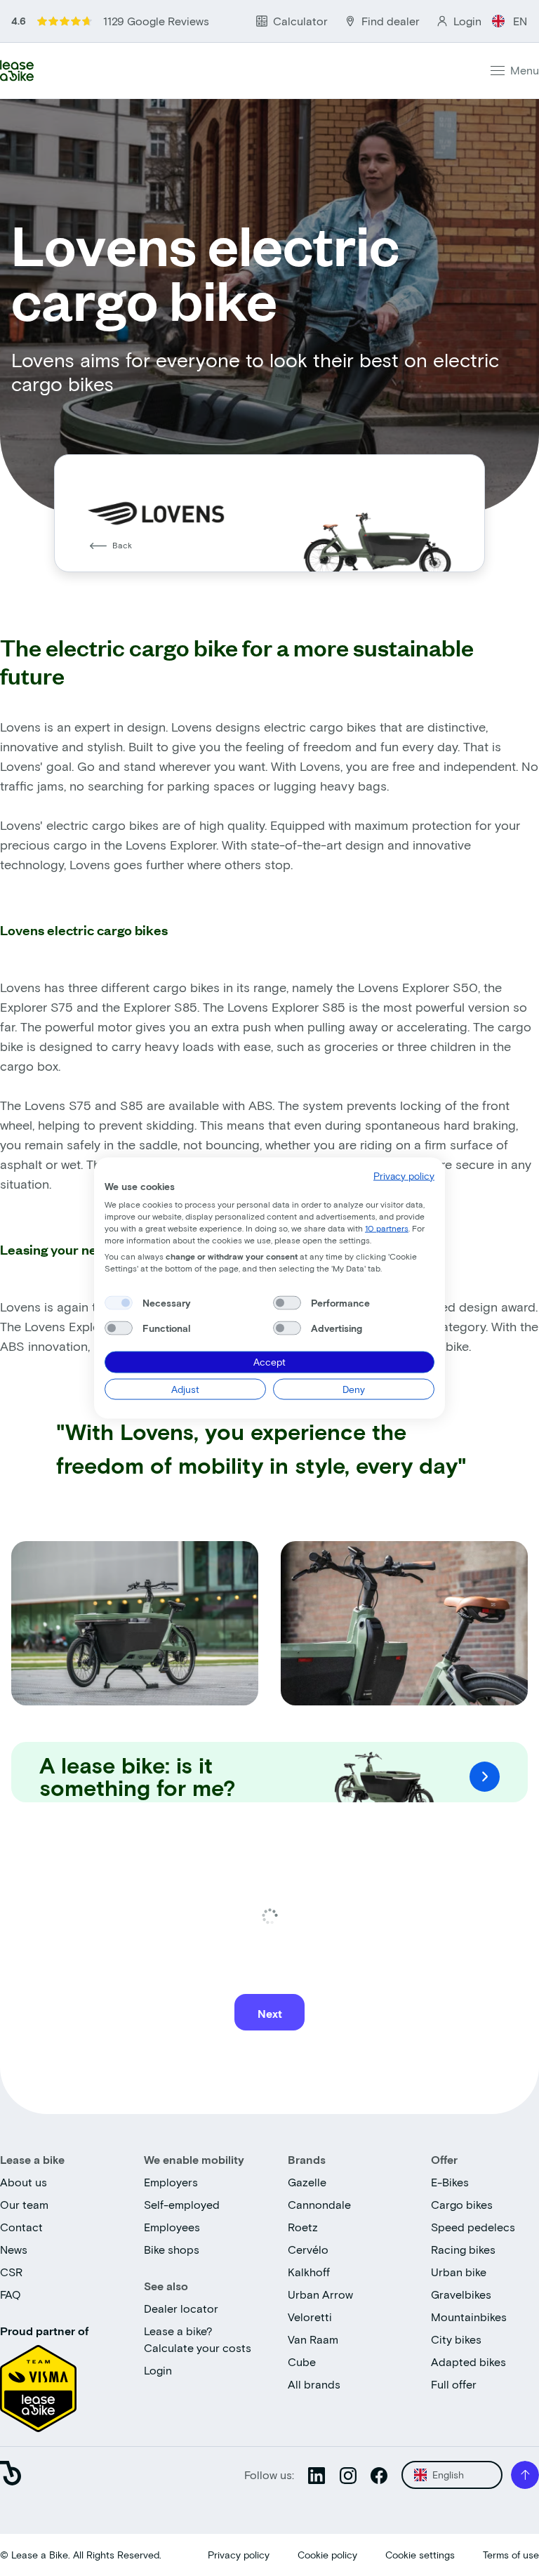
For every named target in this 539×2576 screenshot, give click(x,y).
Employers (171, 2182)
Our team (24, 2204)
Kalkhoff (309, 2272)
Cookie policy (327, 2555)
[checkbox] (119, 1303)
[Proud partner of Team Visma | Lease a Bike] (38, 2384)
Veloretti (310, 2317)
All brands (314, 2384)
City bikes (456, 2339)
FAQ (11, 2294)
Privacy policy (239, 2555)
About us (24, 2182)
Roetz (303, 2227)
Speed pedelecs (473, 2227)
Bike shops (172, 2249)
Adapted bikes (468, 2362)
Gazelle (307, 2182)
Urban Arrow (320, 2294)
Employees (172, 2227)
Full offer (454, 2384)
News (14, 2249)
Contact (21, 2227)
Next (270, 2013)
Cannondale (319, 2204)
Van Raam (313, 2339)
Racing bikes (463, 2249)
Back (122, 545)
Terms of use (511, 2555)
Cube (302, 2362)
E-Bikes (450, 2182)
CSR (11, 2272)
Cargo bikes (462, 2204)
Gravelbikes (461, 2294)
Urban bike (459, 2272)
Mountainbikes (469, 2317)
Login (158, 2370)
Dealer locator (181, 2308)
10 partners (387, 1227)
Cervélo (308, 2249)
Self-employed (182, 2204)
